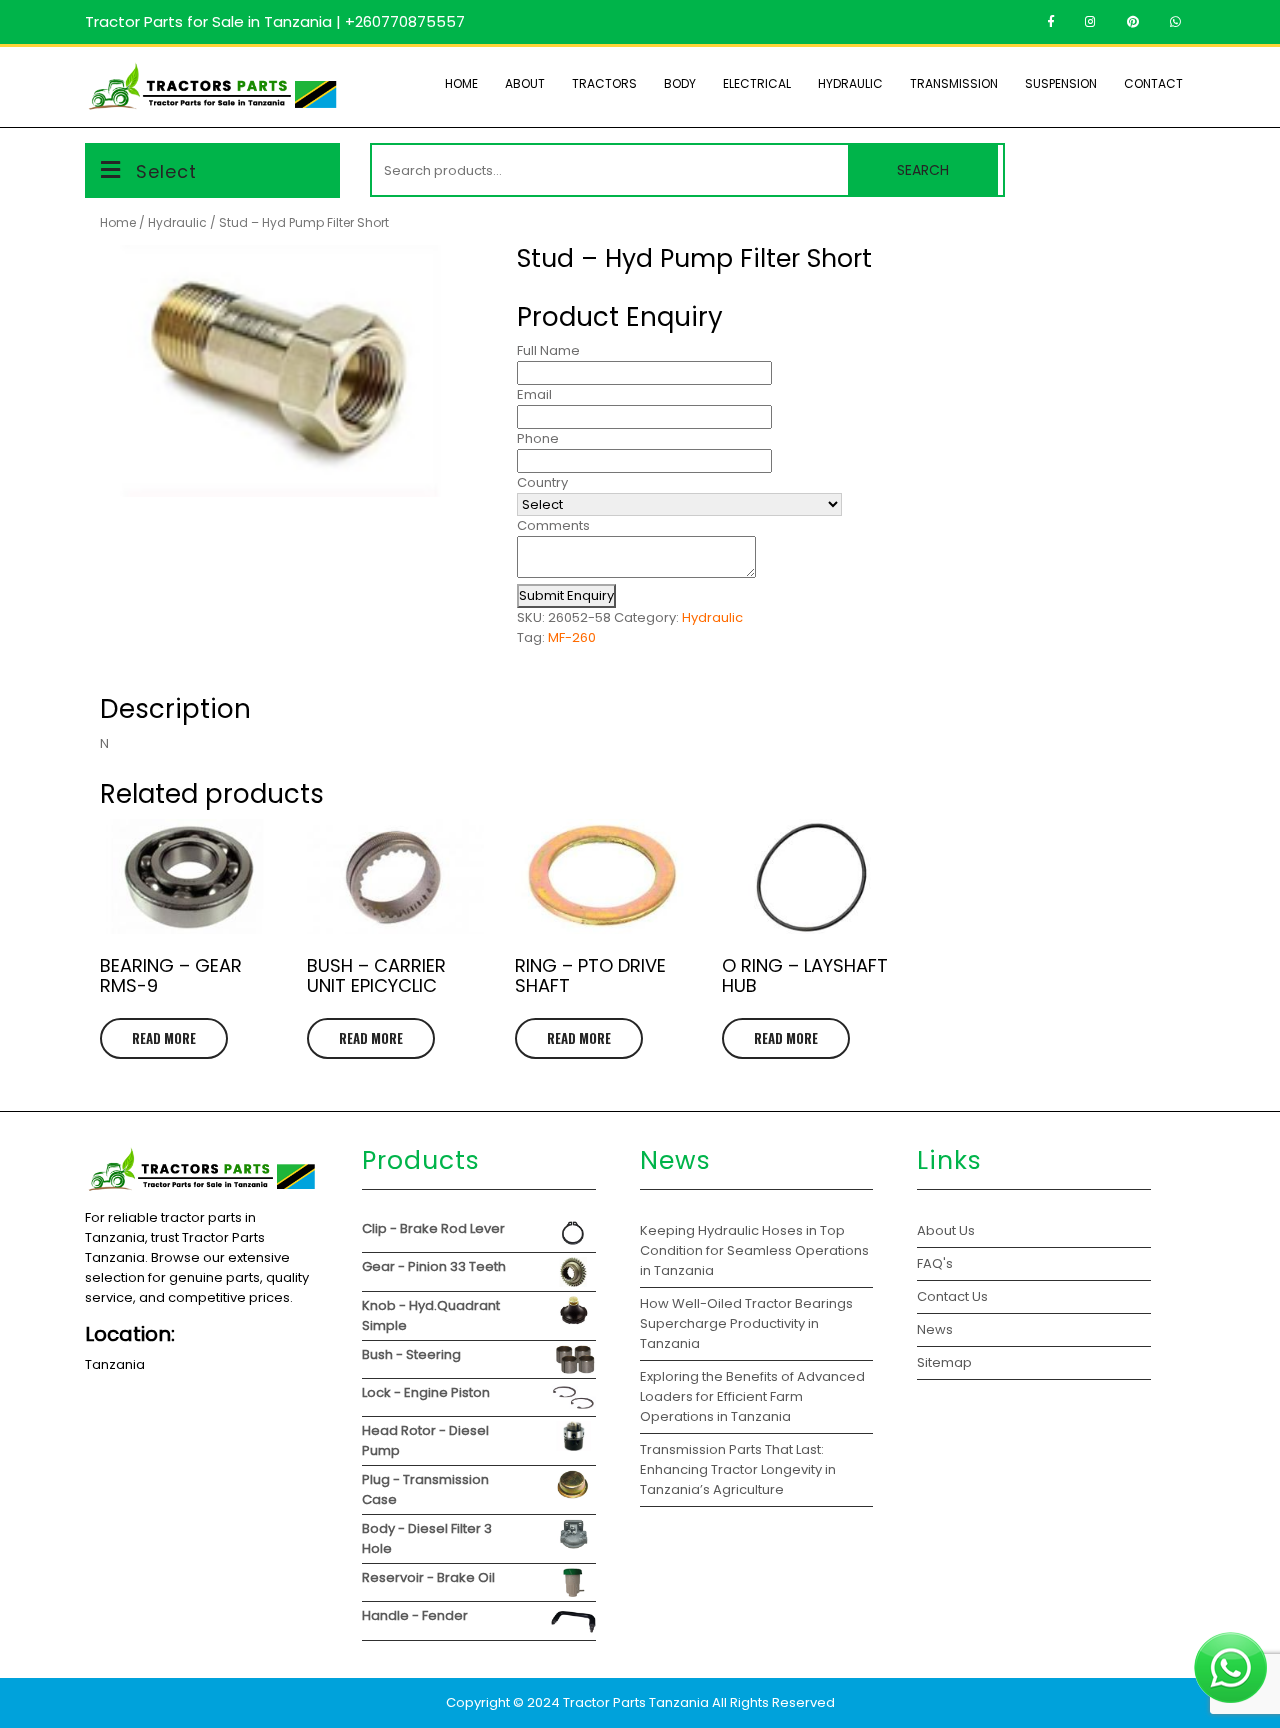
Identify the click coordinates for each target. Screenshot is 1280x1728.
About (525, 83)
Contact (1153, 83)
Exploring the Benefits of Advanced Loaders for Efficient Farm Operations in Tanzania (752, 1396)
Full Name (548, 350)
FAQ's (935, 1263)
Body (680, 83)
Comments (553, 525)
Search (923, 170)
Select (166, 171)
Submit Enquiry (566, 595)
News (935, 1329)
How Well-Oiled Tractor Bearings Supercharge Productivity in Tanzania (746, 1323)
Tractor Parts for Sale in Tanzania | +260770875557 (275, 21)
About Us (946, 1230)
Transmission (954, 83)
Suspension (1061, 83)
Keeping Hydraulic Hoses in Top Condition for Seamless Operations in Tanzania (754, 1250)
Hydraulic (850, 83)
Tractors (604, 83)
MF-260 (572, 637)
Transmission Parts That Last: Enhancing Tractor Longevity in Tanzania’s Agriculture (738, 1469)
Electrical (757, 83)
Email (534, 394)
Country (542, 482)
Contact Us (952, 1296)
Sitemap (944, 1362)
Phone (538, 438)
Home (461, 83)
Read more (164, 1038)
